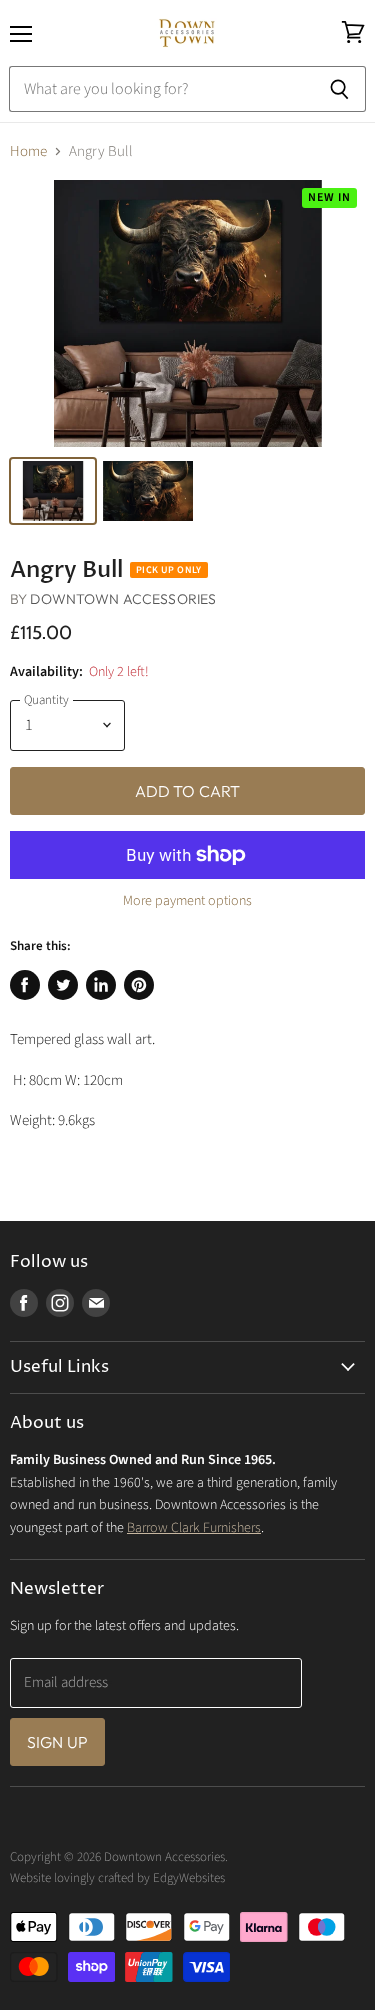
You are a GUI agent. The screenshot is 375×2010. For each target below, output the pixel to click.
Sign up (57, 1742)
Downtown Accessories (123, 599)
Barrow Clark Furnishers (194, 1528)
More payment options (187, 901)
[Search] (339, 89)
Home (28, 151)
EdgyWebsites (189, 1878)
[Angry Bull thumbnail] (53, 491)
